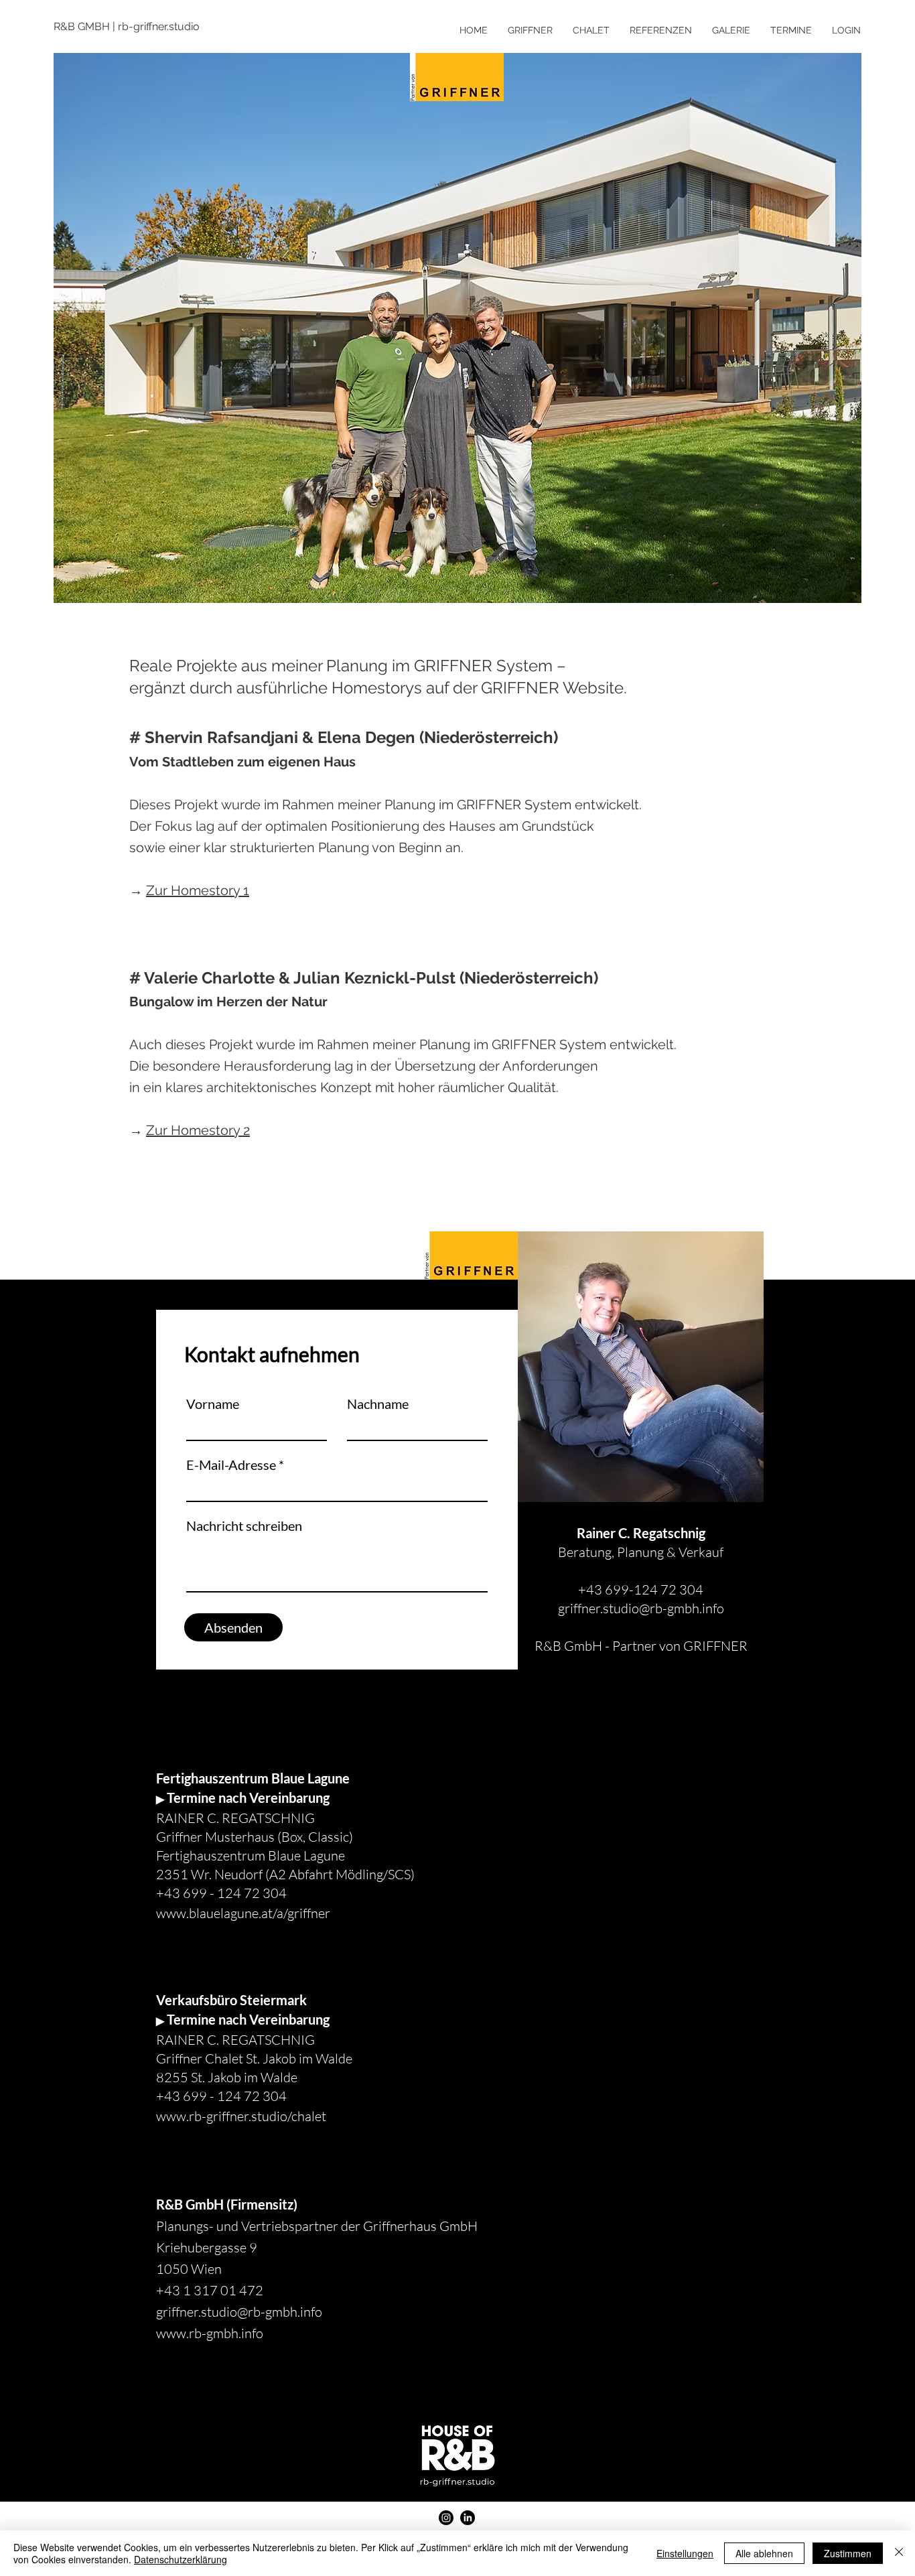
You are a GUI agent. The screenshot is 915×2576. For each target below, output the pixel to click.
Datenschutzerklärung (181, 2559)
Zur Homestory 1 (198, 890)
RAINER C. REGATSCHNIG (235, 2040)
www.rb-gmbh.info (210, 2333)
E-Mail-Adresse (231, 1465)
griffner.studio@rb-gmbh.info (641, 1608)
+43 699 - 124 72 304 (221, 1893)
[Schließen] (899, 2553)
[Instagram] (446, 2518)
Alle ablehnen (764, 2553)
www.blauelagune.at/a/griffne (240, 1913)
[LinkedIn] (468, 2518)
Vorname (213, 1404)
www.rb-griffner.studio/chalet (241, 2116)
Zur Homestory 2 (198, 1130)
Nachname (378, 1404)
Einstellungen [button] (685, 2553)
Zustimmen (848, 2553)
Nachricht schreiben (244, 1526)
